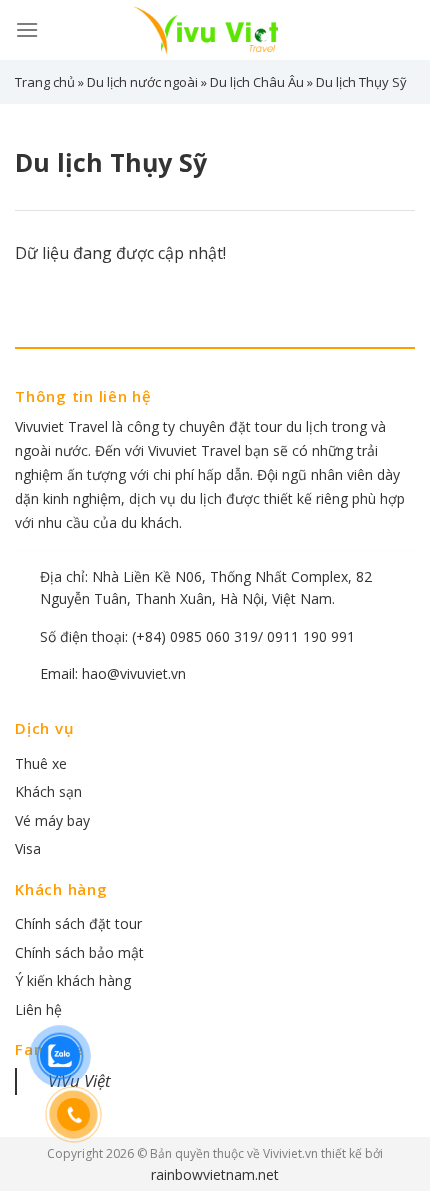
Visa (28, 848)
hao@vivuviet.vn (134, 673)
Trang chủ (45, 82)
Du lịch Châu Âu (257, 82)
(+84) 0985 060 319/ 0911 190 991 (243, 636)
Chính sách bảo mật (79, 952)
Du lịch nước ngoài (142, 82)
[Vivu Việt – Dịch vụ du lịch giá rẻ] (215, 30)
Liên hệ (38, 1009)
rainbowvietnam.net (215, 1174)
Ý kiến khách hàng (73, 980)
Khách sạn (48, 791)
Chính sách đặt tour (78, 923)
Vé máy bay (52, 820)
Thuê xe (41, 763)
